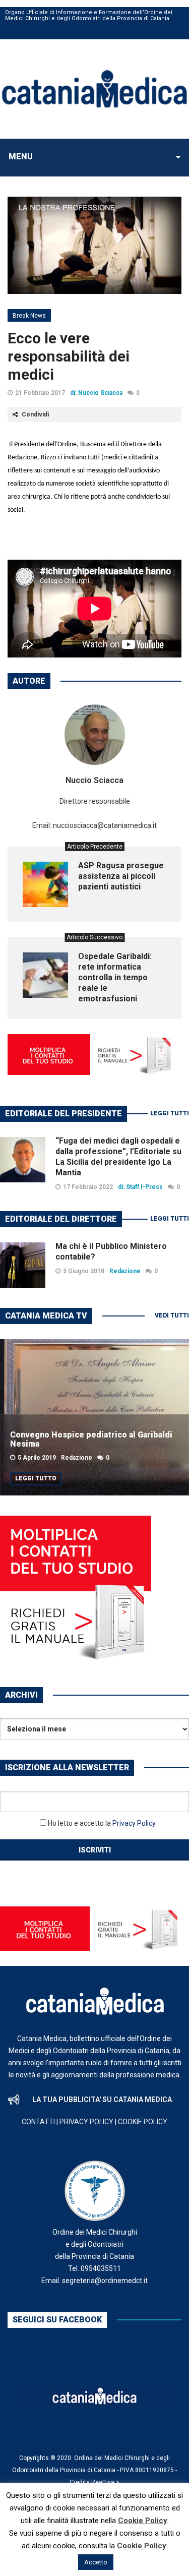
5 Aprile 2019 (37, 1458)
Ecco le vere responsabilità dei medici (69, 356)
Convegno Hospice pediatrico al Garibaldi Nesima (91, 1439)
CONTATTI (38, 2122)
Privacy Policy (134, 1823)
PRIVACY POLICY (86, 2122)
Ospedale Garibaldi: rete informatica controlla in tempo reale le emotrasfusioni (115, 977)
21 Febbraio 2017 (40, 393)
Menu (21, 157)
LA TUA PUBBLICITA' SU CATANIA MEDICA (102, 2100)
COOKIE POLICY (143, 2122)
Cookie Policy (143, 2521)
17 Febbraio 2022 (88, 1187)
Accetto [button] (96, 2562)
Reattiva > (105, 2482)
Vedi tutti (172, 1315)
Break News (29, 316)
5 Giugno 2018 (84, 1271)
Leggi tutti (170, 1113)
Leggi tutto (36, 1478)
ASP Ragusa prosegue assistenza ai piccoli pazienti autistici (121, 876)
